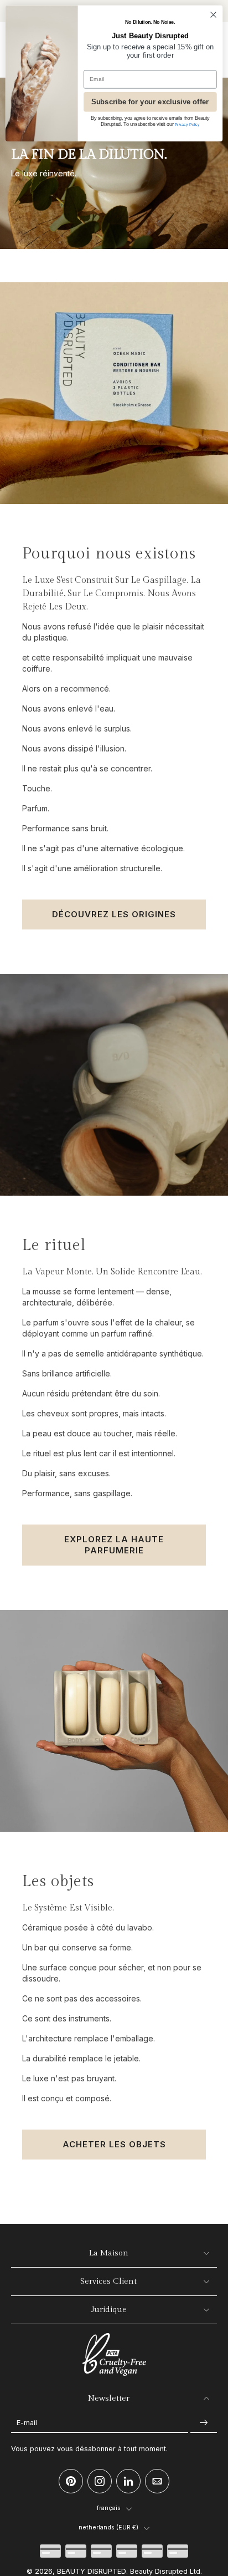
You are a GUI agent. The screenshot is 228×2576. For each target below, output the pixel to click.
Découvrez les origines (114, 914)
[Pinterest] (71, 2481)
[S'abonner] (204, 2423)
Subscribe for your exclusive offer (150, 102)
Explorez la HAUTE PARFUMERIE (114, 1545)
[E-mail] (157, 2481)
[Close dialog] (213, 15)
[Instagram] (100, 2481)
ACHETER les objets (114, 2144)
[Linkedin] (128, 2481)
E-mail (27, 2423)
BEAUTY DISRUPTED (92, 2571)
